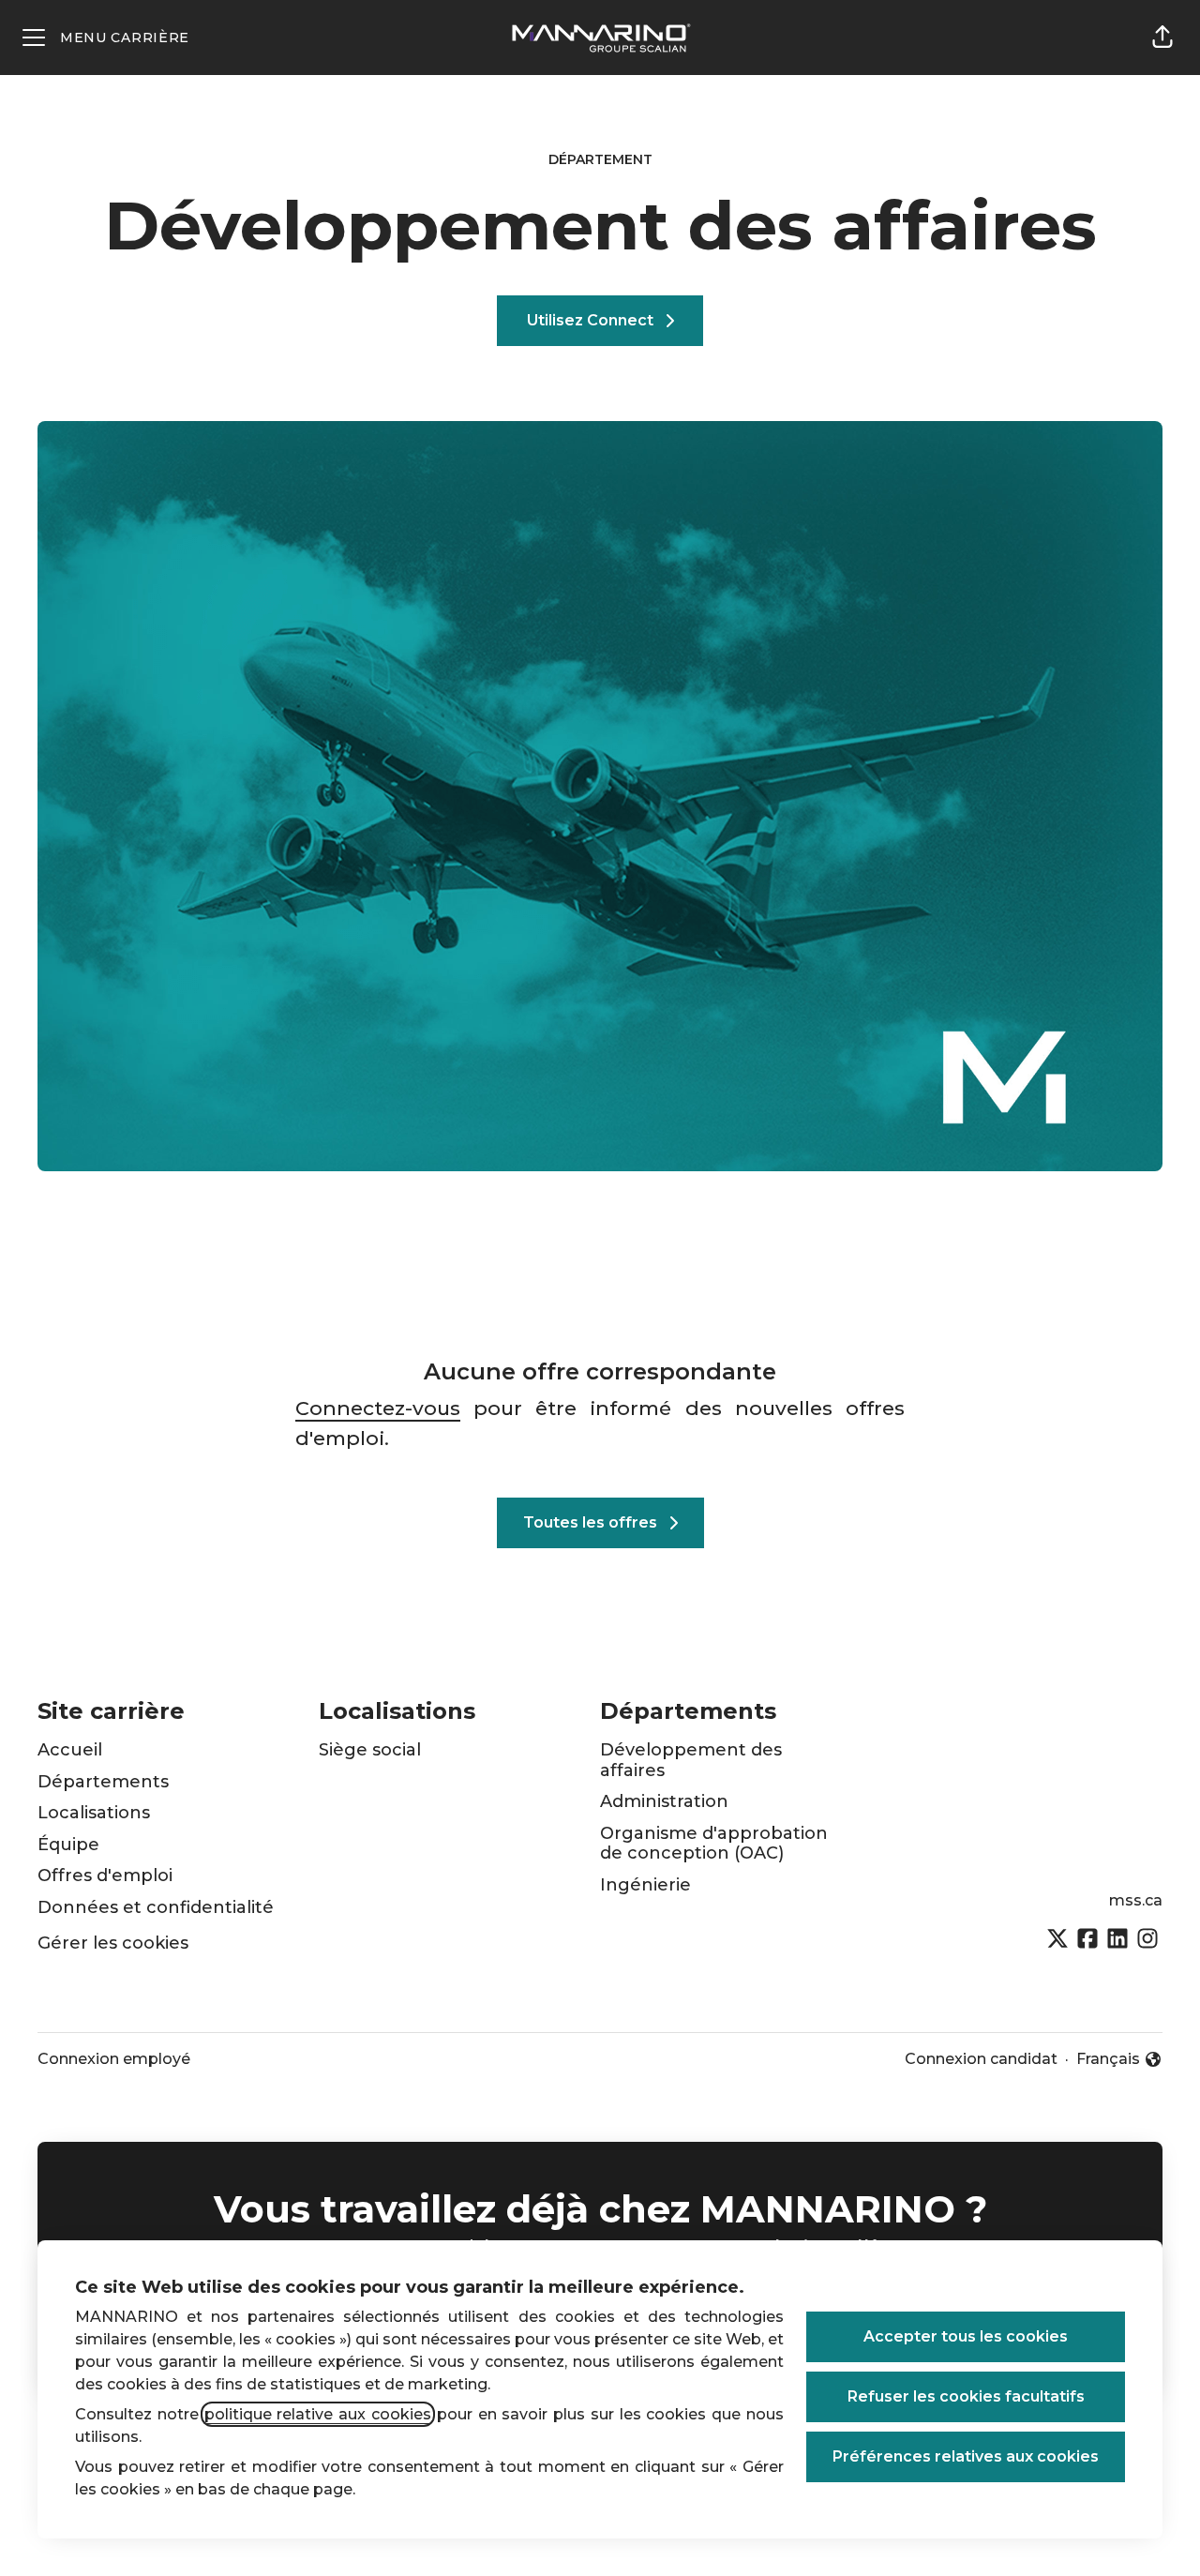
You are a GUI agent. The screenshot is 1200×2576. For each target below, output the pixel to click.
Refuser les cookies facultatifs (966, 2396)
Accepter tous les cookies (966, 2336)
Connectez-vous (378, 1408)
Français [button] (1119, 2060)
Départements (103, 1782)
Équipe (68, 1845)
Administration (664, 1801)
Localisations (94, 1813)
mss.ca (1136, 1900)
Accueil (70, 1750)
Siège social (370, 1750)
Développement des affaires (691, 1760)
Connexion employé (114, 2059)
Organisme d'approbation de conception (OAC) (714, 1844)
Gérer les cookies (113, 1943)
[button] (1162, 38)
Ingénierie (645, 1885)
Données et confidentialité (156, 1907)
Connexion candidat (981, 2059)
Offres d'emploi (105, 1876)
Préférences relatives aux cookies (966, 2456)
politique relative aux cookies (318, 2414)
